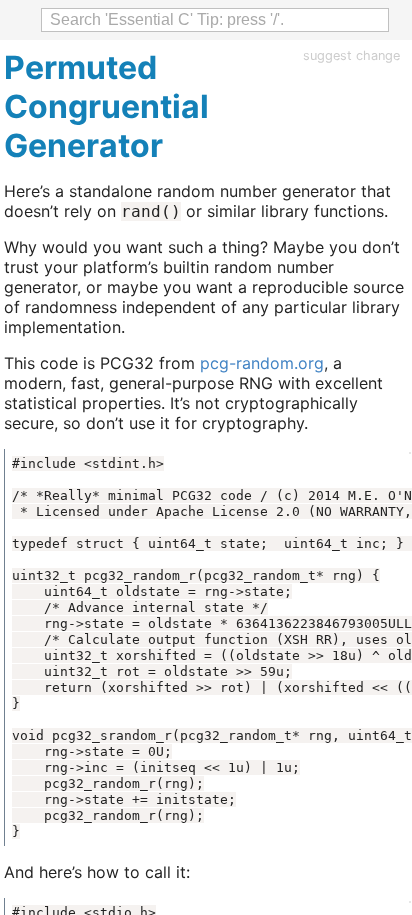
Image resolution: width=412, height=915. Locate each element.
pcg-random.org (262, 363)
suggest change (351, 55)
